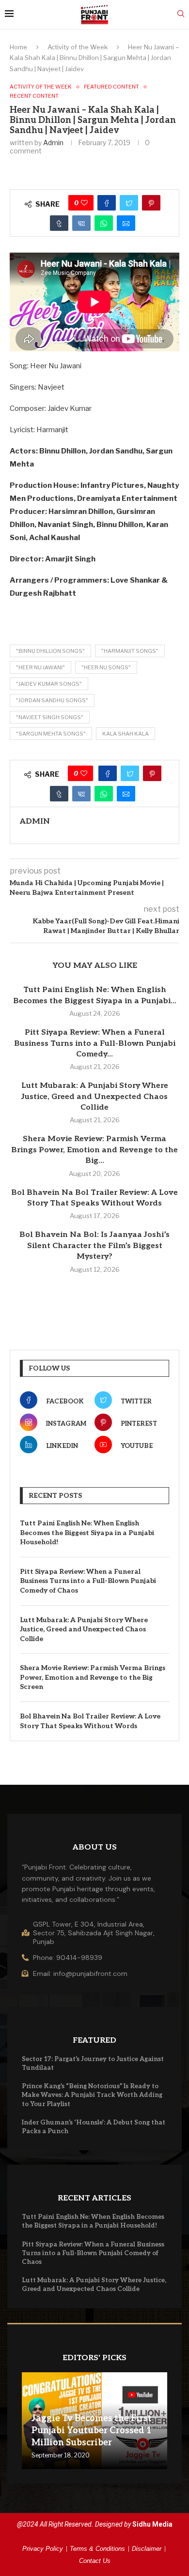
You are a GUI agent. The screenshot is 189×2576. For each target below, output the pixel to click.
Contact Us (95, 2561)
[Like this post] (84, 203)
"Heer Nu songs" (106, 667)
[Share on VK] (81, 223)
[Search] (181, 14)
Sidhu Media (152, 2524)
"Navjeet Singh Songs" (50, 717)
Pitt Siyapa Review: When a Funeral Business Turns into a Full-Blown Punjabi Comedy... (95, 1043)
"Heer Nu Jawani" (40, 667)
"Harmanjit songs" (130, 651)
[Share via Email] (126, 223)
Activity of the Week (78, 47)
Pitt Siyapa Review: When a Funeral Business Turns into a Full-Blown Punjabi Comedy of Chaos (88, 1581)
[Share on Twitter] (129, 203)
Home (18, 47)
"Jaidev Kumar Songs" (49, 684)
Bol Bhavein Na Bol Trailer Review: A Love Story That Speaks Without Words (90, 1721)
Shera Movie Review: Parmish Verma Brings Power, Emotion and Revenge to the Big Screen (93, 1677)
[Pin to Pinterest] (151, 203)
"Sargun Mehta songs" (51, 734)
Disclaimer (147, 2549)
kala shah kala (126, 734)
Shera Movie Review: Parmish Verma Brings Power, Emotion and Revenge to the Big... (94, 1150)
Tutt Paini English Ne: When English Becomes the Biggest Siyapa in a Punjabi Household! (87, 1533)
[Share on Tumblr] (59, 223)
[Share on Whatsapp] (104, 223)
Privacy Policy (43, 2549)
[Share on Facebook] (107, 203)
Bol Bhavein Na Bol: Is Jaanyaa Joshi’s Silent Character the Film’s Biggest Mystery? (94, 1246)
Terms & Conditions (97, 2549)
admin (53, 143)
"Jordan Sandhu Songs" (52, 700)
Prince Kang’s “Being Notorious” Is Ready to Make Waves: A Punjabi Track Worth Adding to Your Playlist (92, 2095)
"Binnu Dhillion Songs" (50, 651)
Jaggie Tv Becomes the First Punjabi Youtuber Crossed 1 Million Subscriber (92, 2431)
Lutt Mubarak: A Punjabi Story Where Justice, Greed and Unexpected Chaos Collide (95, 1097)
